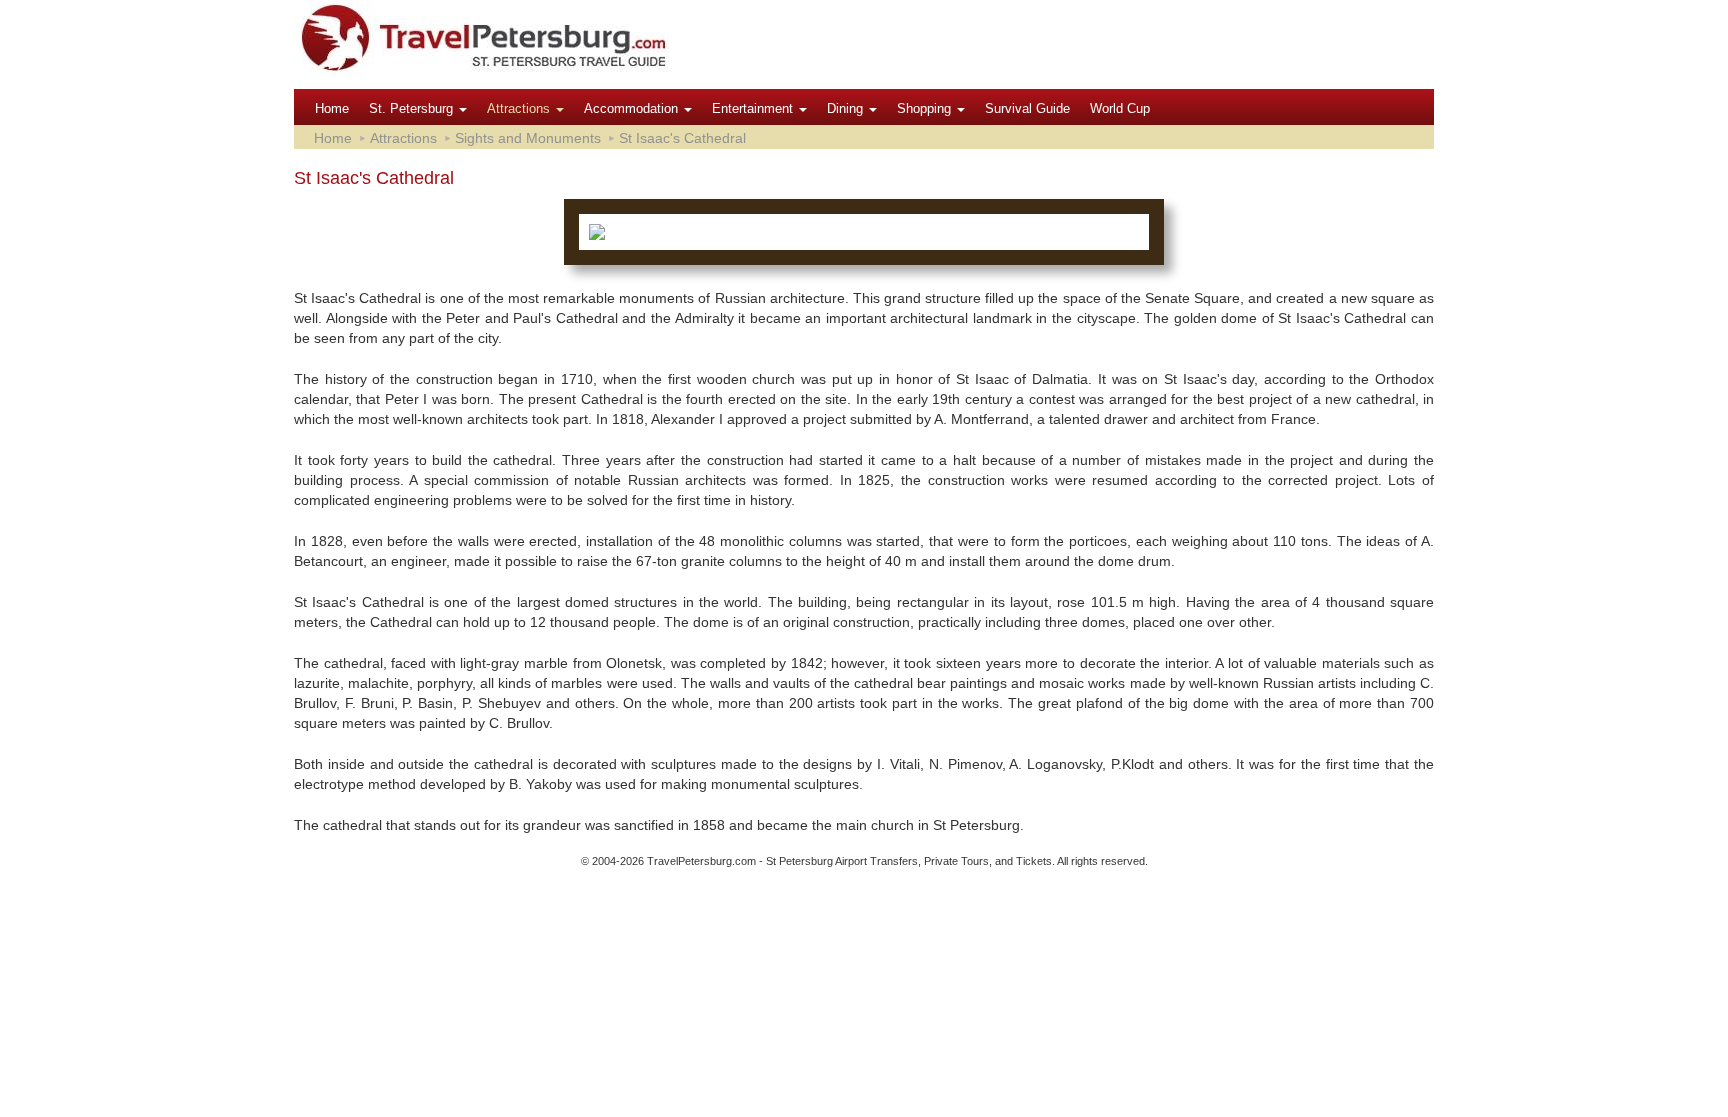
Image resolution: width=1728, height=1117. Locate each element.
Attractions (520, 108)
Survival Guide (1027, 108)
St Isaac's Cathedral (682, 138)
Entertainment (754, 108)
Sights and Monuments (528, 138)
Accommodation (633, 108)
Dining (847, 108)
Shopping (926, 108)
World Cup (1120, 108)
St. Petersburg (413, 108)
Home (332, 108)
